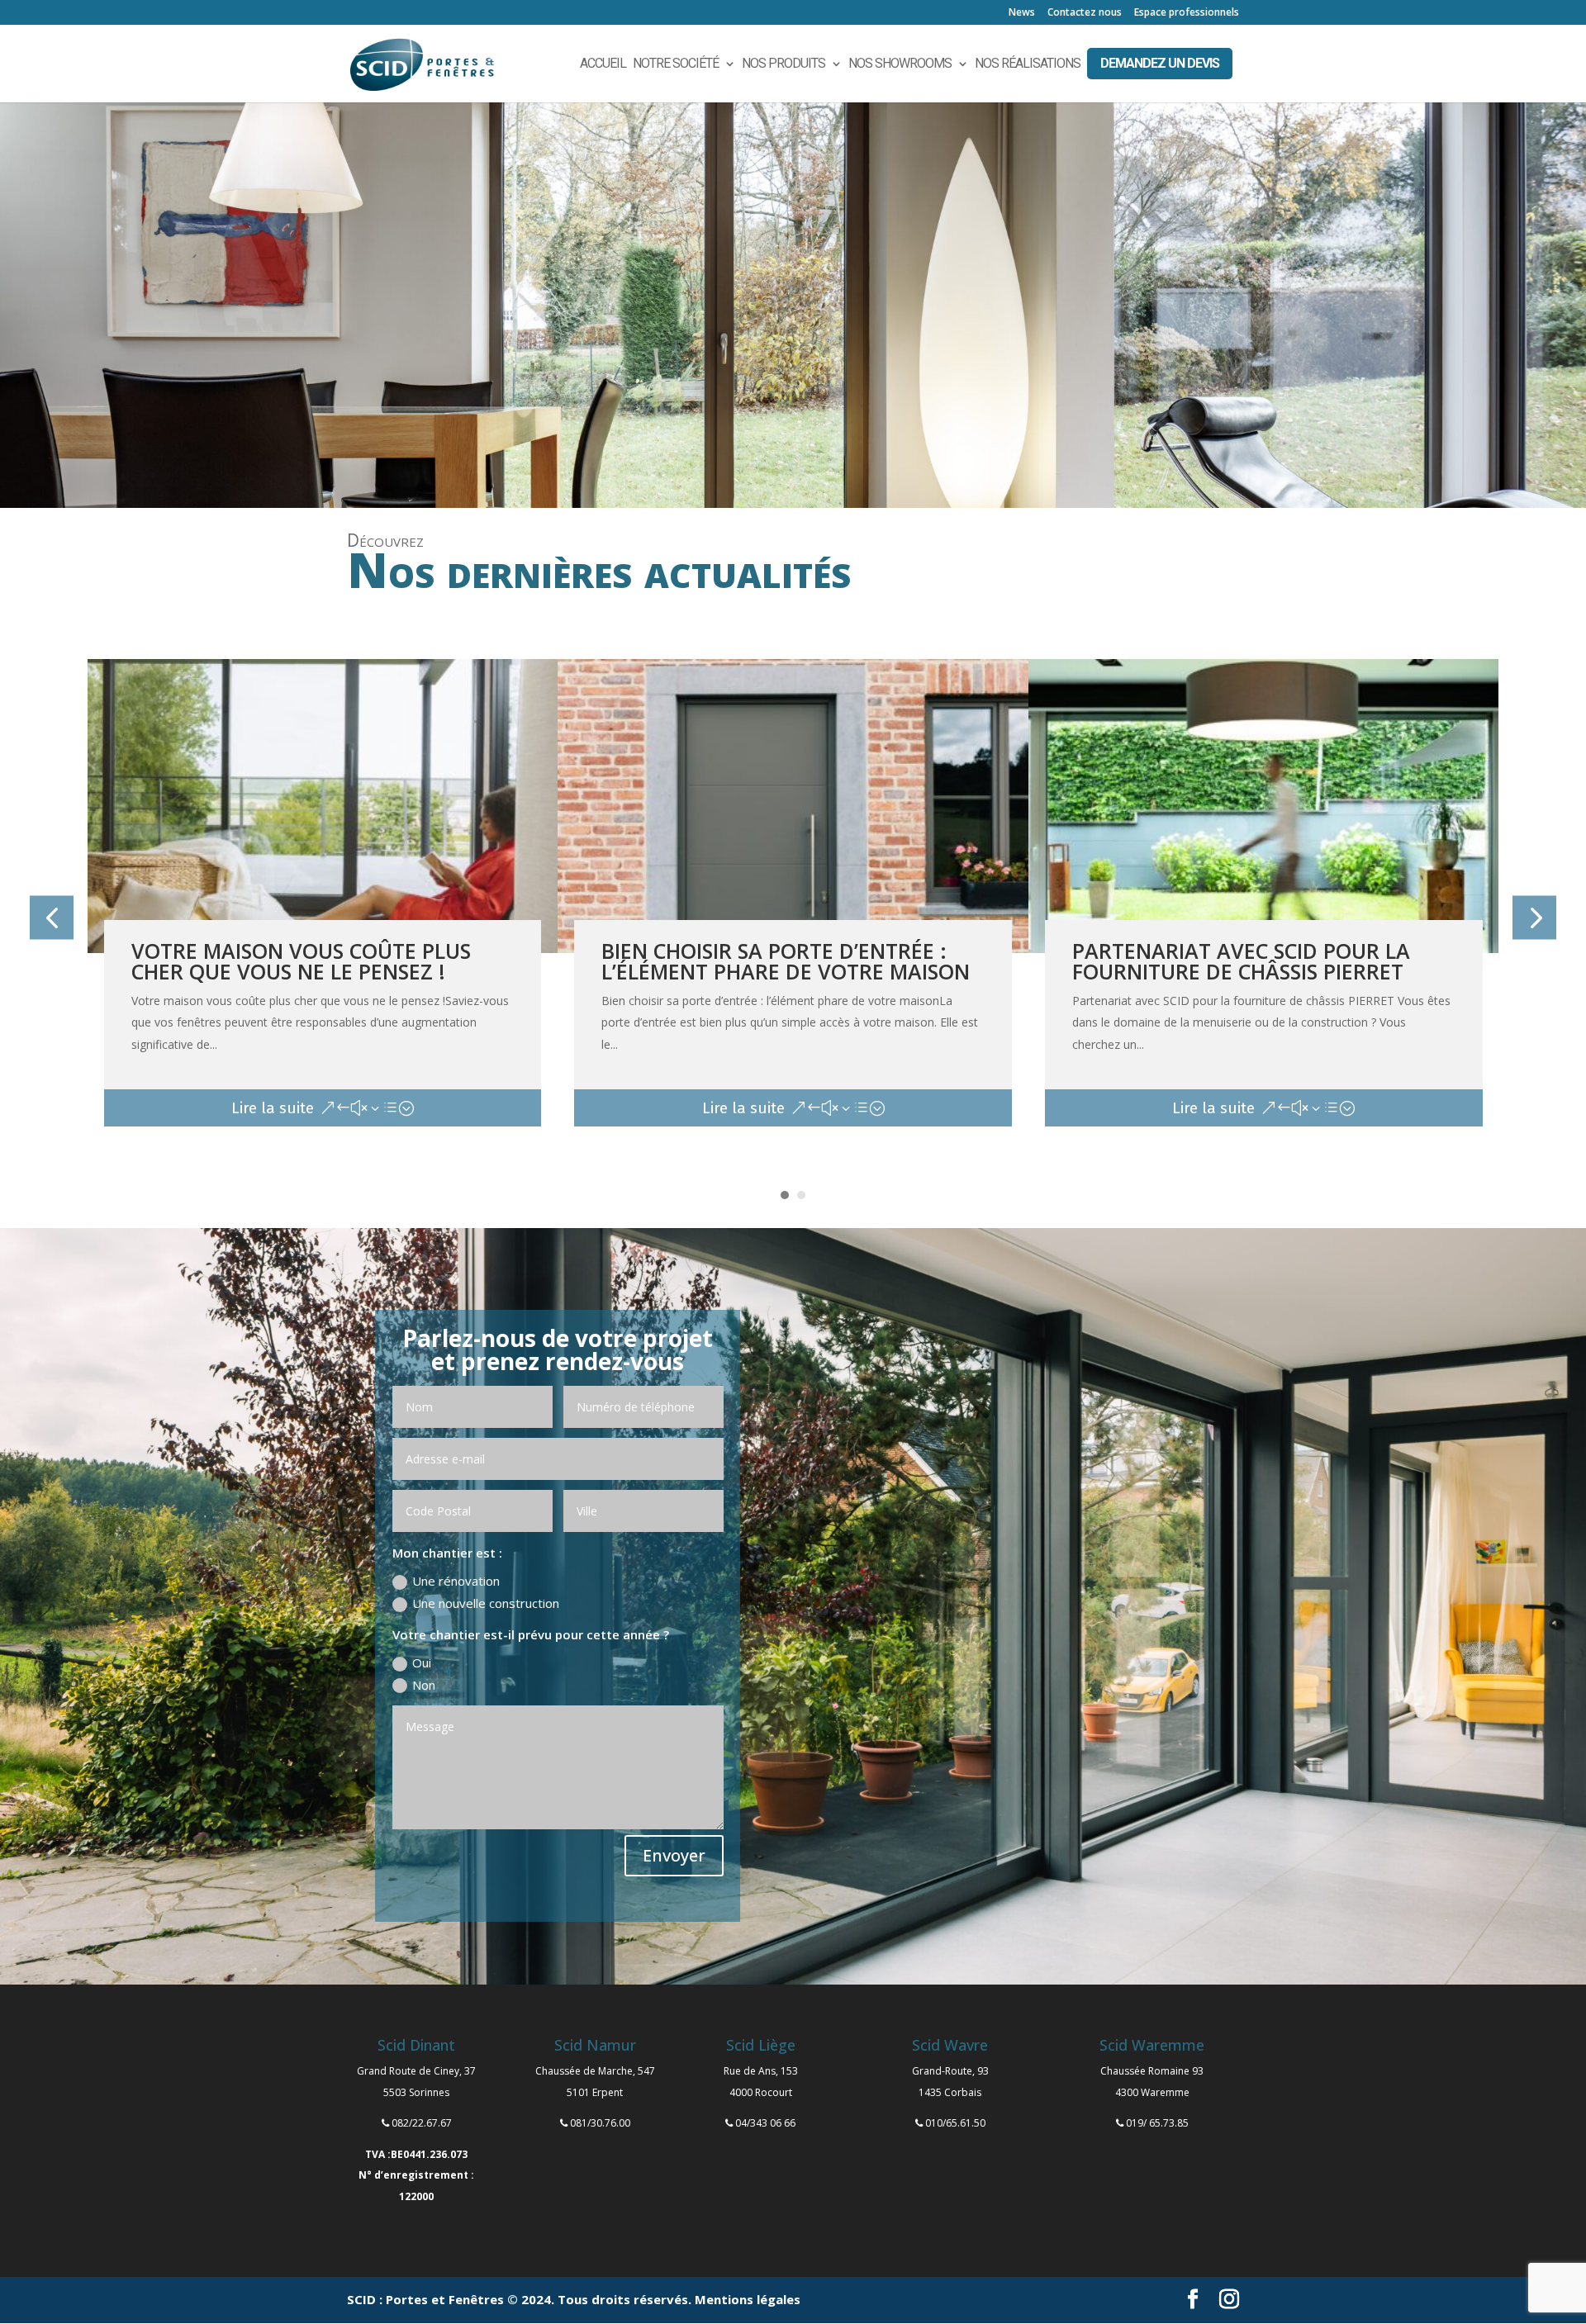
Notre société (676, 64)
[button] (52, 917)
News (1022, 13)
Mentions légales (748, 2299)
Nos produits (784, 64)
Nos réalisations (1028, 64)
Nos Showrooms (900, 64)
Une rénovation (456, 1581)
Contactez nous (1085, 13)
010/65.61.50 (955, 2123)
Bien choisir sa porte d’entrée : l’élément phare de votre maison (786, 961)
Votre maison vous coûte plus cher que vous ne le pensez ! (301, 961)
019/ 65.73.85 (1157, 2123)
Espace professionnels (1187, 13)
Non (424, 1685)
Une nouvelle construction (486, 1603)
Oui (422, 1662)
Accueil (603, 64)
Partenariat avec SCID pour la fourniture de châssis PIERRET (1241, 961)
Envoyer (674, 1855)
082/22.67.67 (422, 2123)
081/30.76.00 (600, 2123)
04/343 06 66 (765, 2123)
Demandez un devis (1160, 63)
